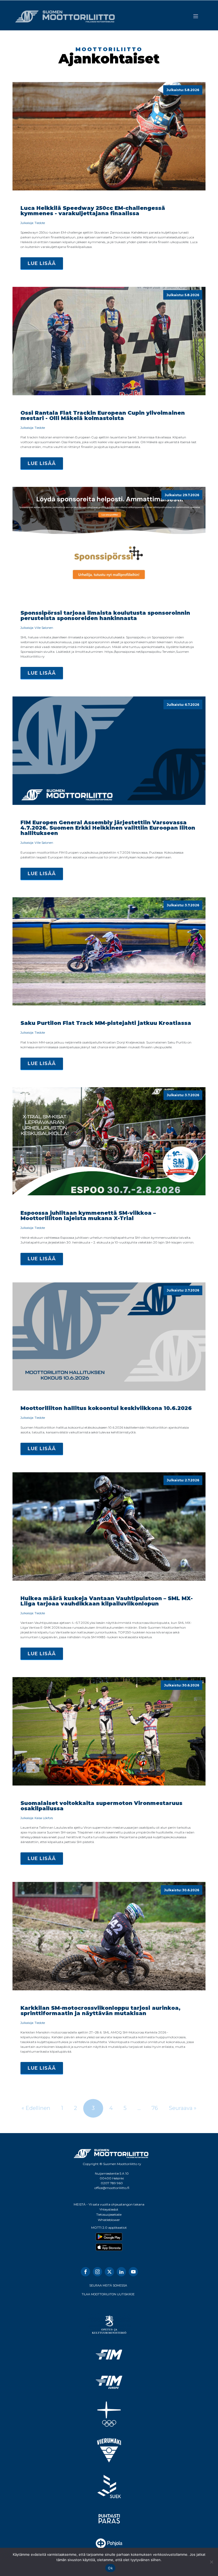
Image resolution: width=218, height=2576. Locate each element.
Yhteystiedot (109, 2209)
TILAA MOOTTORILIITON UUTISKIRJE (108, 2294)
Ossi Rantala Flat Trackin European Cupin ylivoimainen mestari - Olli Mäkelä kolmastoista (103, 415)
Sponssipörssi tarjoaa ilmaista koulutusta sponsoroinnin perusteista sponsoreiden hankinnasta (105, 616)
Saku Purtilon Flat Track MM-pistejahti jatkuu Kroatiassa (106, 1023)
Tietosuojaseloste (109, 2214)
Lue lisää (42, 263)
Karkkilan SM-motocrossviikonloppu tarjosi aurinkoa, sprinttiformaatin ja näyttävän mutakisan (100, 2011)
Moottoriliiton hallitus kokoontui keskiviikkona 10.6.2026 (106, 1408)
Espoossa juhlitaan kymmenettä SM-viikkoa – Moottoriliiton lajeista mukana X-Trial (88, 1216)
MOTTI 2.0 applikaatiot (109, 2227)
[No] (211, 2562)
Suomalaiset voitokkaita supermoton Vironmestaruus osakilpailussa (101, 1806)
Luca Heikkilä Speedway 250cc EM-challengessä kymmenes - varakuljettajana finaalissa (93, 211)
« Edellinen (36, 2108)
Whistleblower (109, 2220)
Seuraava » (183, 2108)
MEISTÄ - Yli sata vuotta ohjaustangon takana (109, 2204)
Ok (110, 2568)
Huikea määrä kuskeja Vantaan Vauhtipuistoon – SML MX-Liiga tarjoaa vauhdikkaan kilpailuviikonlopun (107, 1601)
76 (155, 2108)
